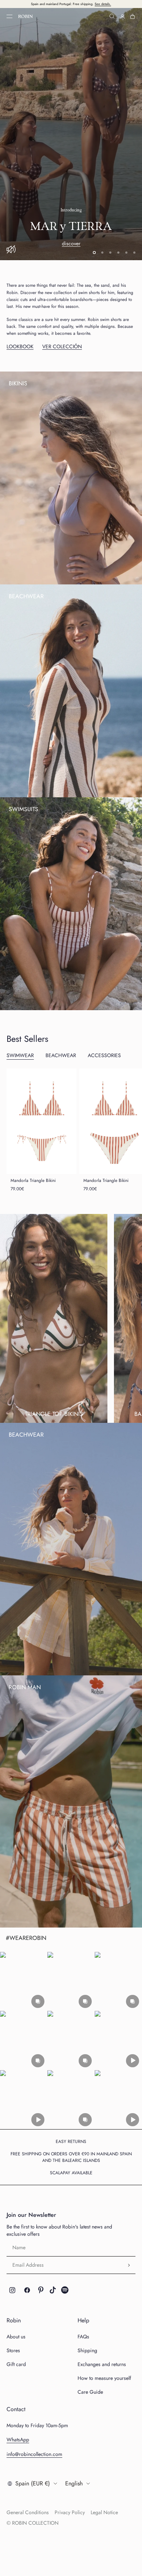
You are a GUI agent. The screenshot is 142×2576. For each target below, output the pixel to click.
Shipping (87, 2351)
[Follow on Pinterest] (41, 2290)
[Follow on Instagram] (12, 2290)
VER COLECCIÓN (62, 347)
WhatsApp (18, 2440)
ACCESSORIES (104, 1056)
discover (71, 151)
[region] (71, 134)
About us (16, 2337)
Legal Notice (104, 2512)
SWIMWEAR (20, 1056)
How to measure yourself (104, 2378)
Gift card (16, 2365)
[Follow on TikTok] (53, 2290)
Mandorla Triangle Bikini (33, 1180)
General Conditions (28, 2512)
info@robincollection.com (34, 2454)
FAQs (83, 2337)
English (74, 2483)
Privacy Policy (70, 2512)
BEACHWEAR (61, 1056)
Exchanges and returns (102, 2365)
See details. (103, 4)
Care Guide (90, 2392)
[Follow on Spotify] (65, 2290)
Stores (13, 2351)
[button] (24, 1982)
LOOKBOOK (20, 347)
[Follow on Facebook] (27, 2290)
